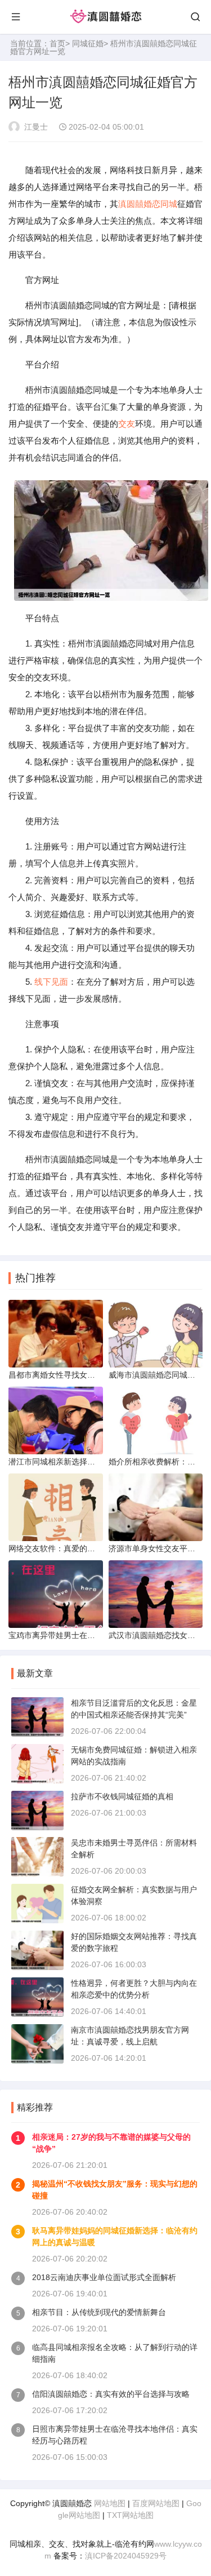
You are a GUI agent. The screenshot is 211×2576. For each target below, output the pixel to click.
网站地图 (110, 2503)
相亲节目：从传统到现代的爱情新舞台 (99, 2312)
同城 (169, 204)
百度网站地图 (156, 2503)
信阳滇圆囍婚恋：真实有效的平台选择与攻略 (111, 2394)
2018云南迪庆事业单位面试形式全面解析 (104, 2277)
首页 (57, 43)
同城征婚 (88, 43)
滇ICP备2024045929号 (126, 2556)
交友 (127, 424)
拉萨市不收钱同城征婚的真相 (122, 1796)
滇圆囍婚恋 (139, 204)
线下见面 (51, 982)
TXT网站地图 (130, 2515)
